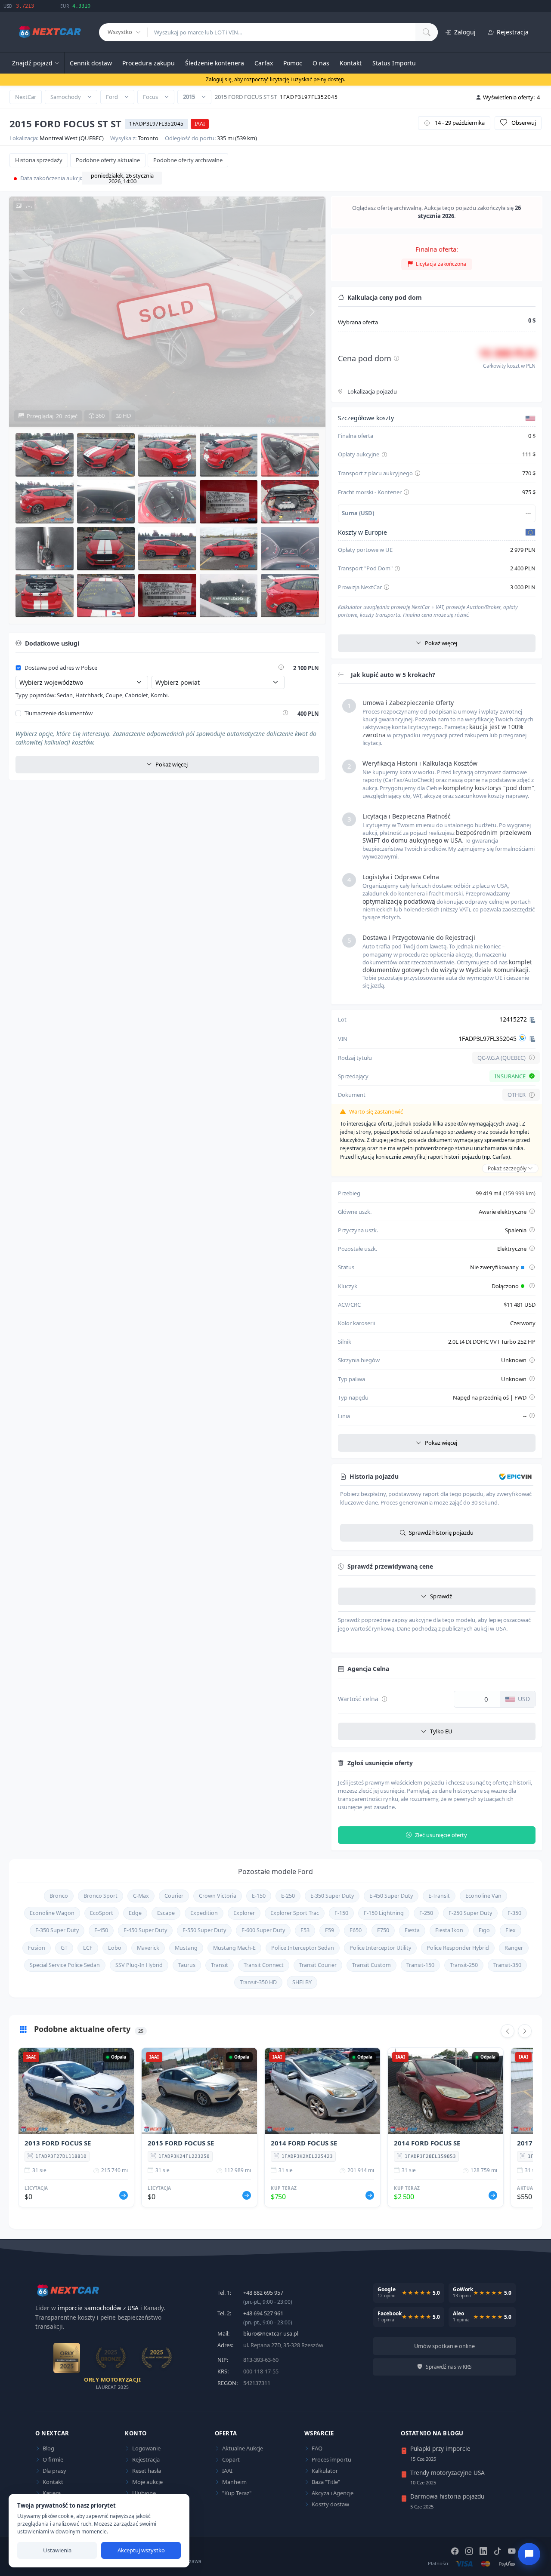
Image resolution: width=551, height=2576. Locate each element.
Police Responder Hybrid (458, 1948)
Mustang (186, 1948)
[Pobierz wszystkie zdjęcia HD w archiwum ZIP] (24, 206)
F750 (383, 1930)
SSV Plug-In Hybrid (139, 1965)
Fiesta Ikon (449, 1930)
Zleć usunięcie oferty (441, 1835)
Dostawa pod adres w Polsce (61, 668)
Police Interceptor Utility (380, 1948)
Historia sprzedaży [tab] (39, 160)
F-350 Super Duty (57, 1930)
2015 (189, 97)
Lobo (115, 1948)
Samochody (66, 97)
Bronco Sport (101, 1896)
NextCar (26, 97)
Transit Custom (371, 1965)
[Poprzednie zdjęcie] (22, 311)
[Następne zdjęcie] (313, 311)
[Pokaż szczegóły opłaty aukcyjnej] (384, 455)
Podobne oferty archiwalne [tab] (188, 160)
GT (64, 1948)
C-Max (141, 1896)
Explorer (244, 1913)
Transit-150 (420, 1965)
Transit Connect (264, 1965)
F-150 (341, 1913)
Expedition (204, 1913)
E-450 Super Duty (391, 1896)
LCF (88, 1948)
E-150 (259, 1896)
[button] (45, 455)
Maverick (148, 1948)
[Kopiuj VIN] (532, 1039)
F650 (356, 1930)
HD (126, 416)
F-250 (426, 1913)
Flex (511, 1930)
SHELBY (302, 1982)
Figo (484, 1930)
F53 (305, 1930)
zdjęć (52, 416)
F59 (330, 1930)
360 (99, 416)
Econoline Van (483, 1896)
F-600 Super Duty (263, 1930)
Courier (174, 1896)
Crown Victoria (218, 1896)
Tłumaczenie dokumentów (59, 714)
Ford (112, 97)
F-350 (514, 1913)
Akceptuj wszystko (141, 2550)
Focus (150, 97)
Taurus (187, 1965)
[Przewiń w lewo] (508, 2031)
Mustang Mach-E (234, 1948)
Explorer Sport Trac (295, 1913)
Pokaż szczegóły (508, 1168)
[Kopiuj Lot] (532, 1020)
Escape (166, 1913)
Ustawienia (57, 2550)
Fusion (37, 1948)
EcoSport (102, 1913)
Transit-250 (464, 1965)
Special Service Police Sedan (65, 1965)
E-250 (288, 1896)
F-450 (101, 1930)
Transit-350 (507, 1965)
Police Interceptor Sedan (303, 1948)
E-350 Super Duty (332, 1896)
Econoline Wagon (52, 1913)
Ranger (514, 1948)
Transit (220, 1965)
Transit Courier (318, 1965)
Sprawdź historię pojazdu (441, 1533)
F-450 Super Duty (145, 1930)
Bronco (59, 1896)
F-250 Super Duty (470, 1913)
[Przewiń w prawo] (525, 2031)
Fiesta (412, 1930)
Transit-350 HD (258, 1982)
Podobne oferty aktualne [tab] (108, 160)
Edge (135, 1913)
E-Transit (439, 1896)
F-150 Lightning (384, 1913)
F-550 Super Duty (204, 1930)
